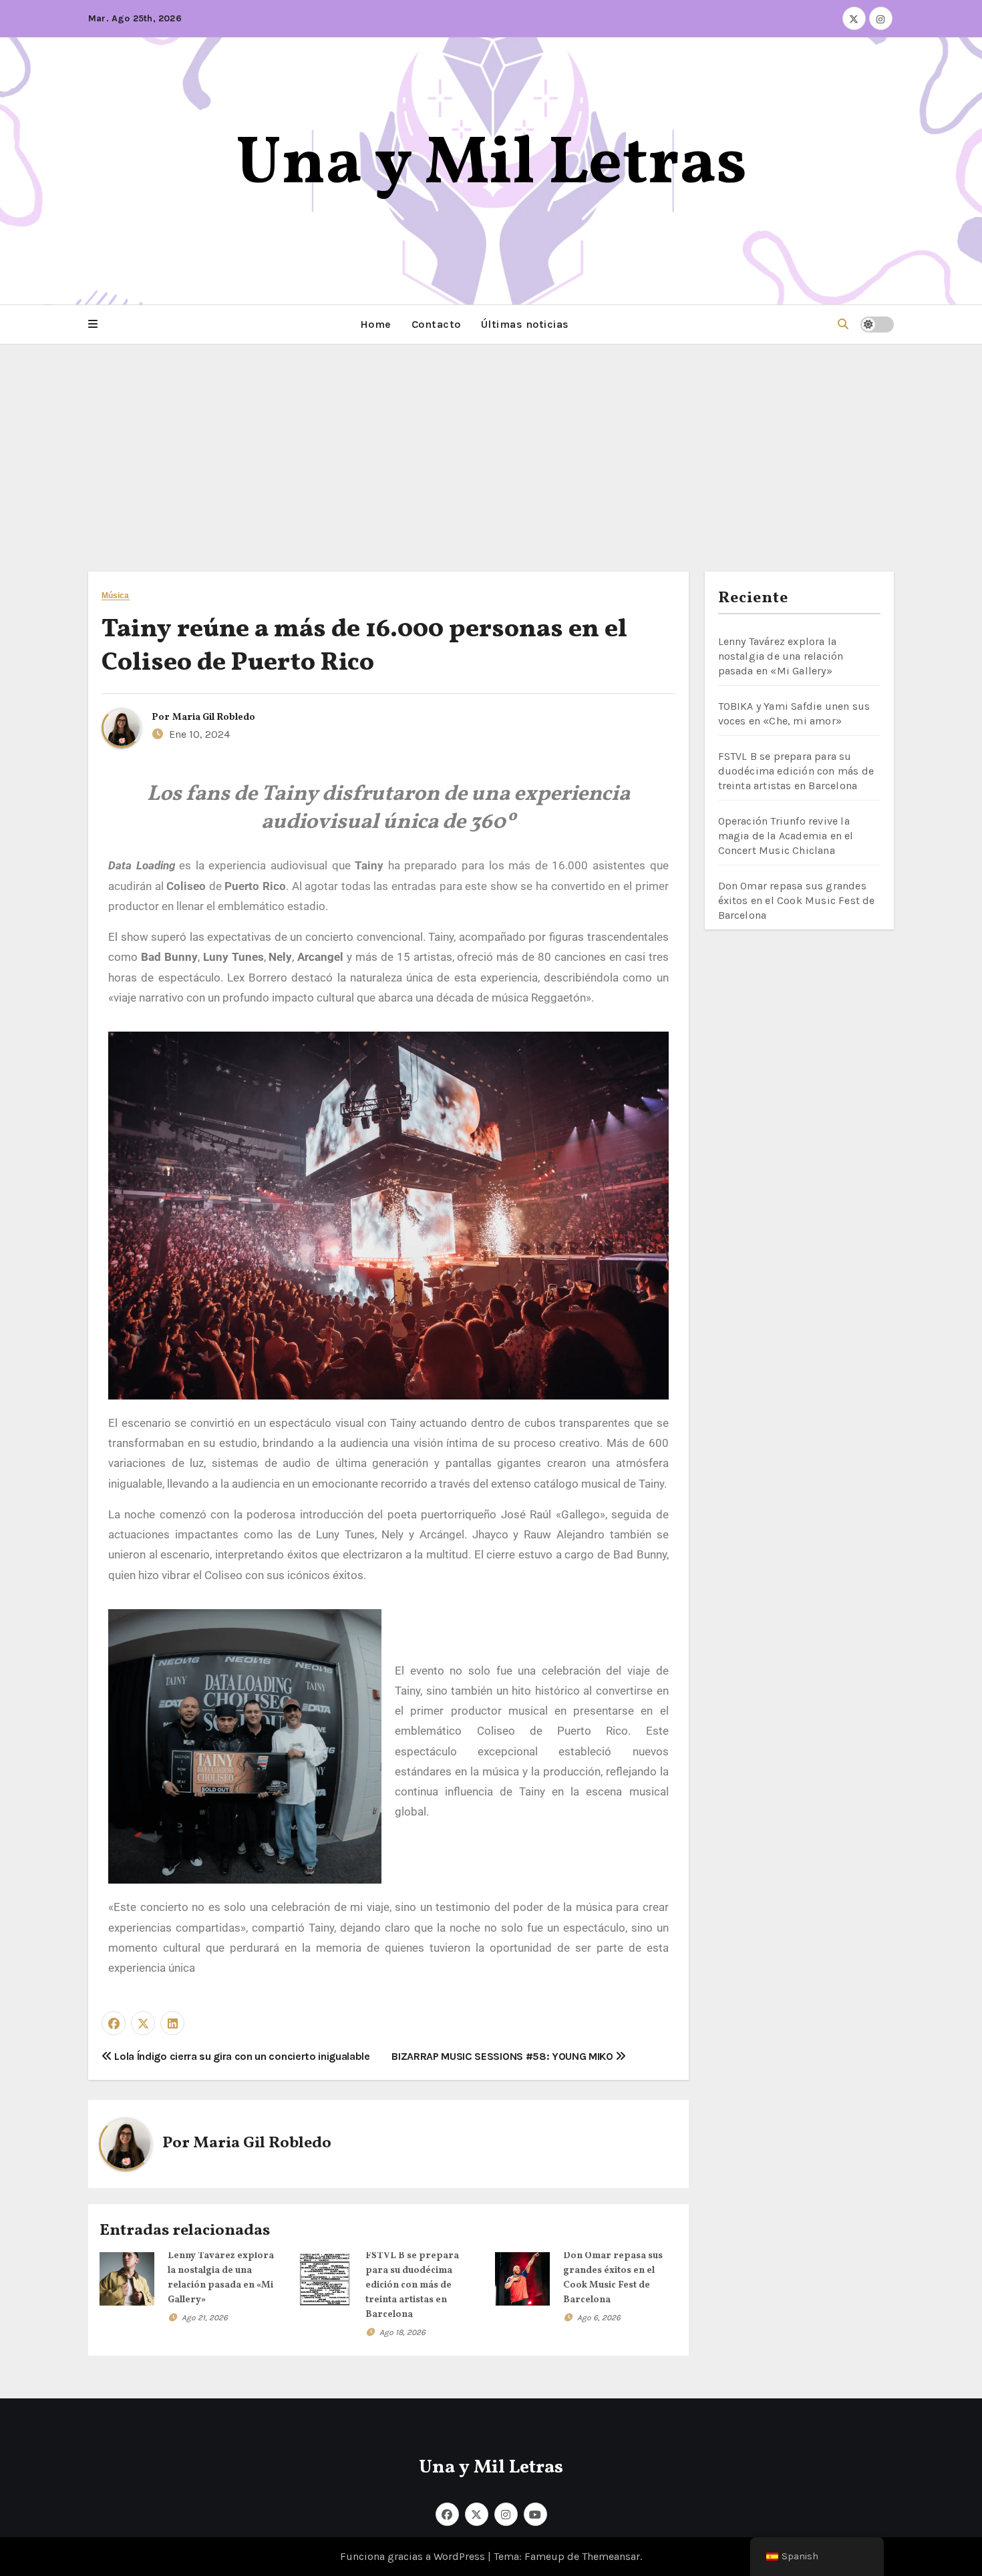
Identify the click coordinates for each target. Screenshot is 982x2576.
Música (116, 596)
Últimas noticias (525, 324)
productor (134, 906)
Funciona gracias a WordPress (414, 2556)
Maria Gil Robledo (214, 717)
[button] (93, 325)
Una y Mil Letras (491, 165)
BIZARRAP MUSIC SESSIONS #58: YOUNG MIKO (503, 2056)
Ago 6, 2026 (599, 2318)
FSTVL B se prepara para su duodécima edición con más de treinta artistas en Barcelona (412, 2285)
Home (376, 324)
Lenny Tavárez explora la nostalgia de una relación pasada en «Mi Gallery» (781, 656)
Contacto (436, 324)
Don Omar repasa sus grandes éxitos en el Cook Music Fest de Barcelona (797, 900)
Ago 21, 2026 (205, 2318)
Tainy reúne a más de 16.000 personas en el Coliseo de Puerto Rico (364, 646)
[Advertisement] (491, 445)
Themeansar (611, 2556)
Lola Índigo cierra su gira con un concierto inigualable (241, 2056)
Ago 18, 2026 (402, 2332)
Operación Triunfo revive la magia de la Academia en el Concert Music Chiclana (786, 836)
